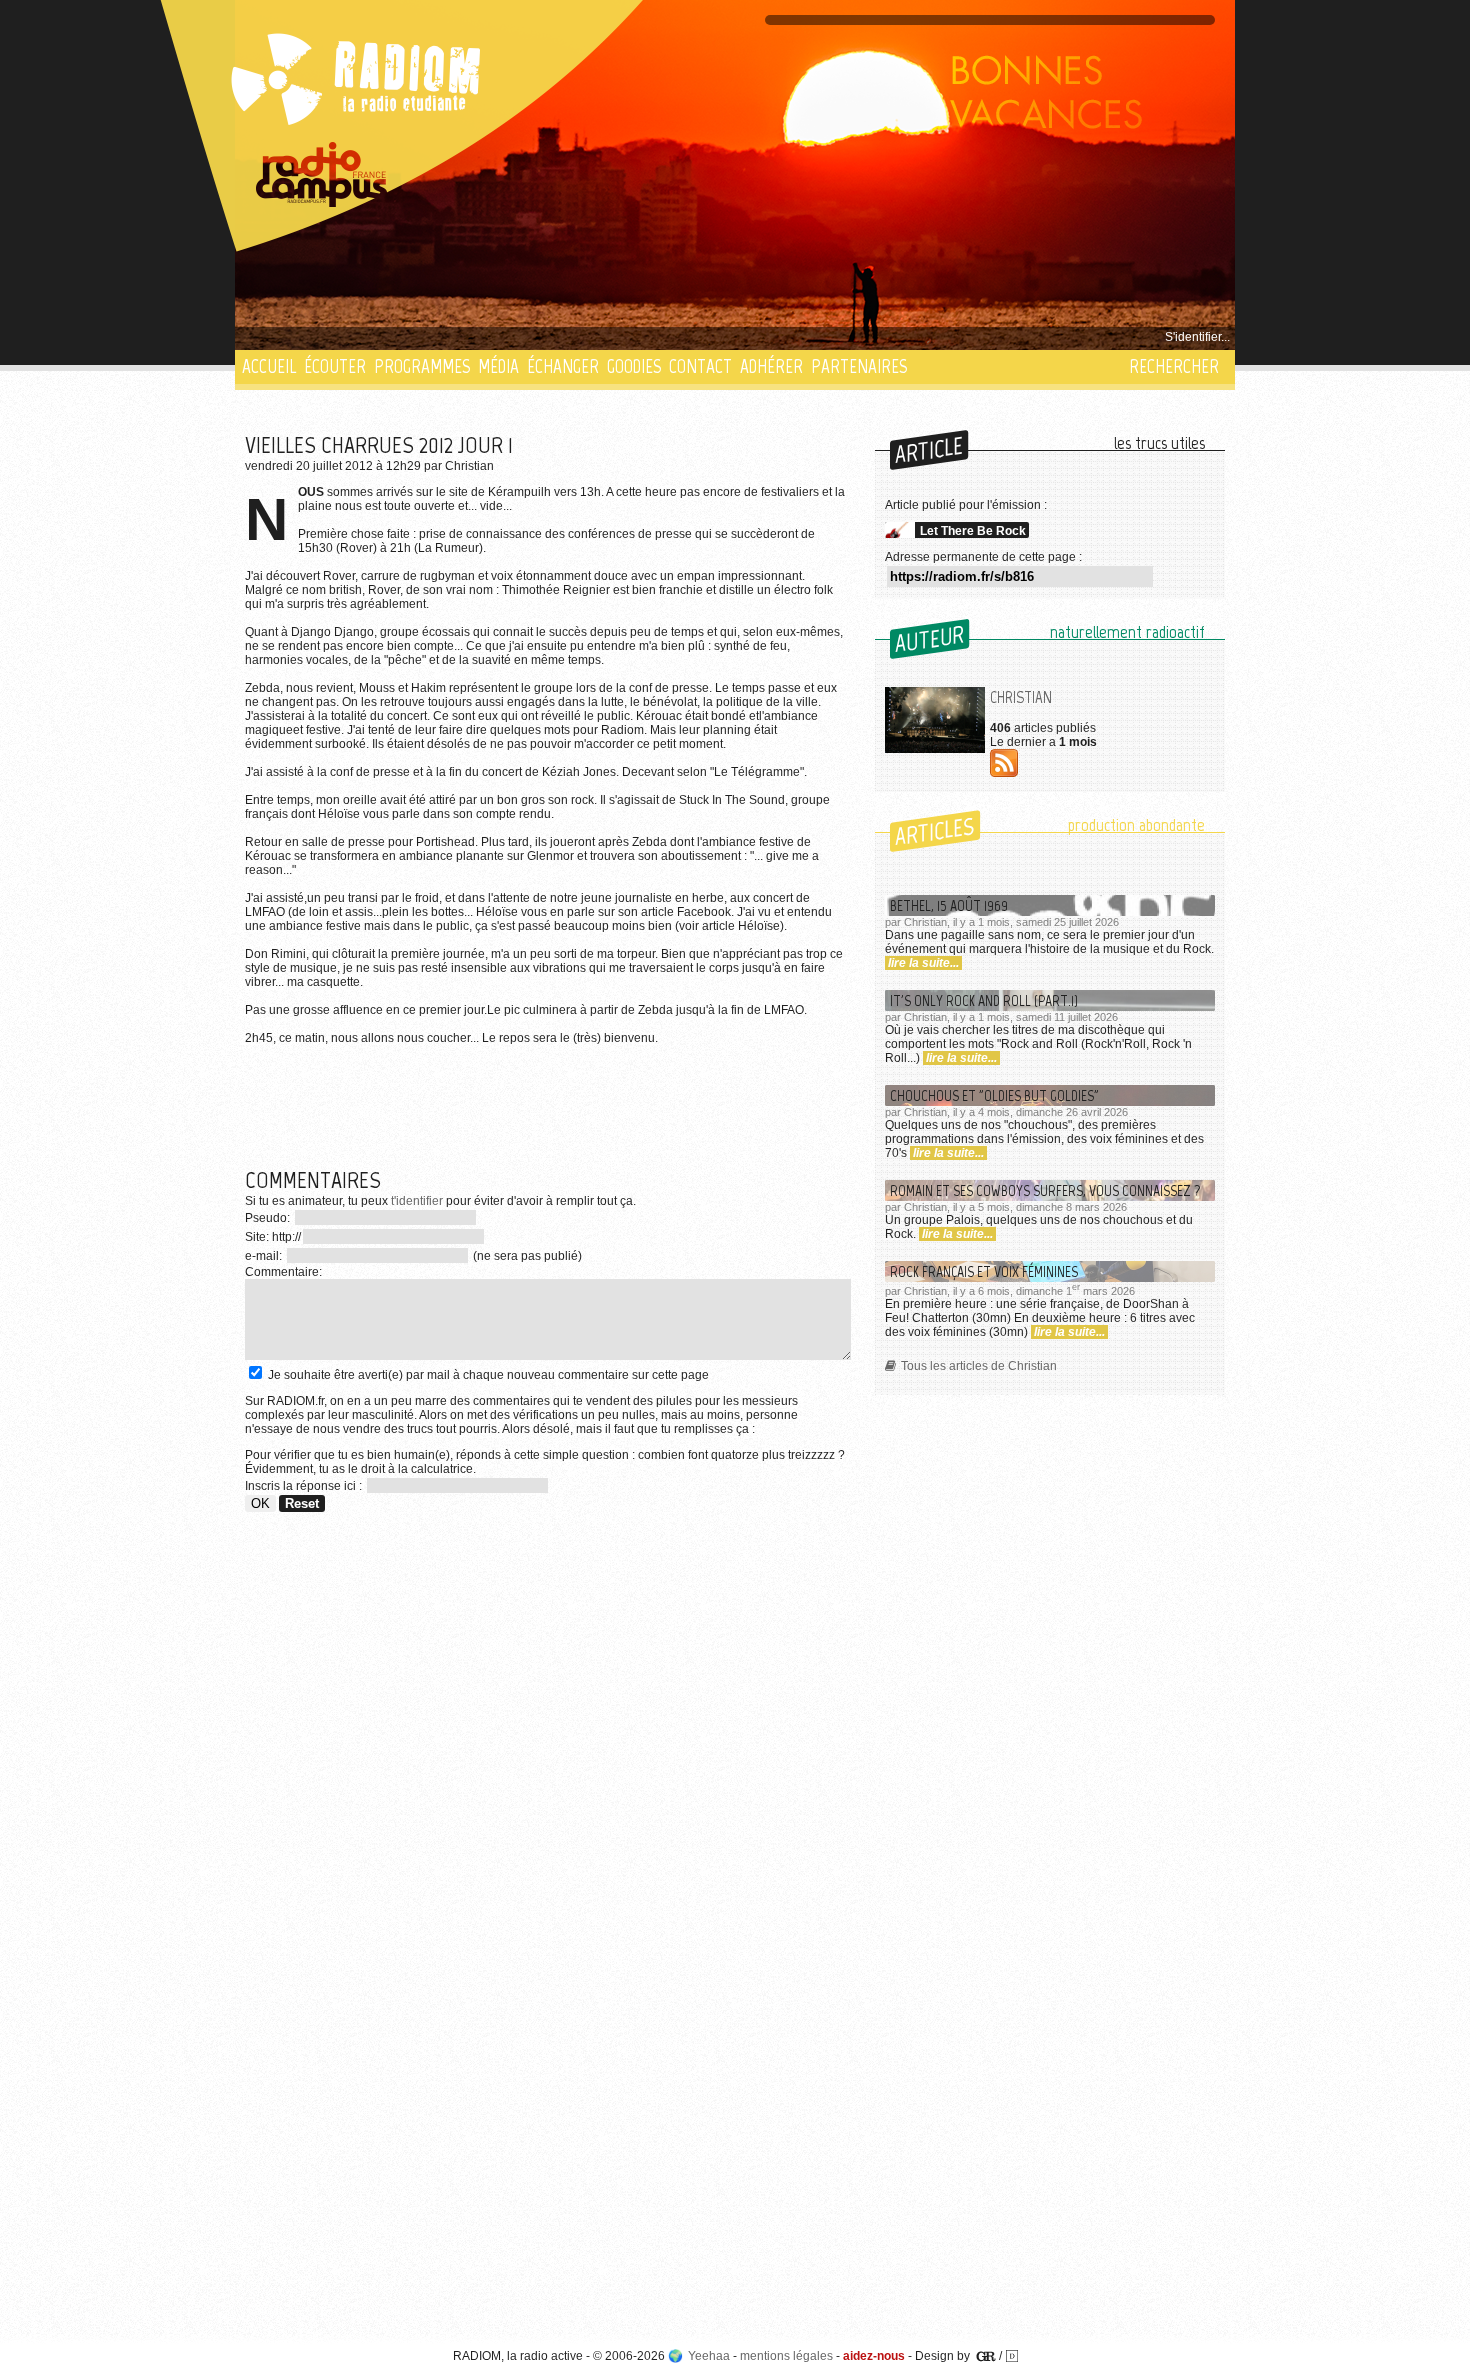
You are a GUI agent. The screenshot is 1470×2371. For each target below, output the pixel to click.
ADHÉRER (771, 366)
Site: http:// (273, 1237)
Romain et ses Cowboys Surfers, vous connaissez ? (1045, 1190)
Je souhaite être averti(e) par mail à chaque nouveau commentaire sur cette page (487, 1375)
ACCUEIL (269, 366)
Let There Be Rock (973, 531)
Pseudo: (269, 1218)
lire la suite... (923, 963)
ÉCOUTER (335, 366)
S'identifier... (1197, 337)
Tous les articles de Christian (979, 1366)
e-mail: (265, 1256)
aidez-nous (874, 2356)
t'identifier (417, 1201)
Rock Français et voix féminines (984, 1271)
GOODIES (634, 366)
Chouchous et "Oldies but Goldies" (994, 1095)
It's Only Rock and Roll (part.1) (984, 1000)
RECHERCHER (1174, 366)
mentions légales (786, 2356)
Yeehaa (709, 2356)
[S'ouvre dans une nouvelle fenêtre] (322, 175)
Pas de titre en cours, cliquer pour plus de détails (376, 337)
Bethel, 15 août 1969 (949, 905)
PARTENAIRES (859, 366)
